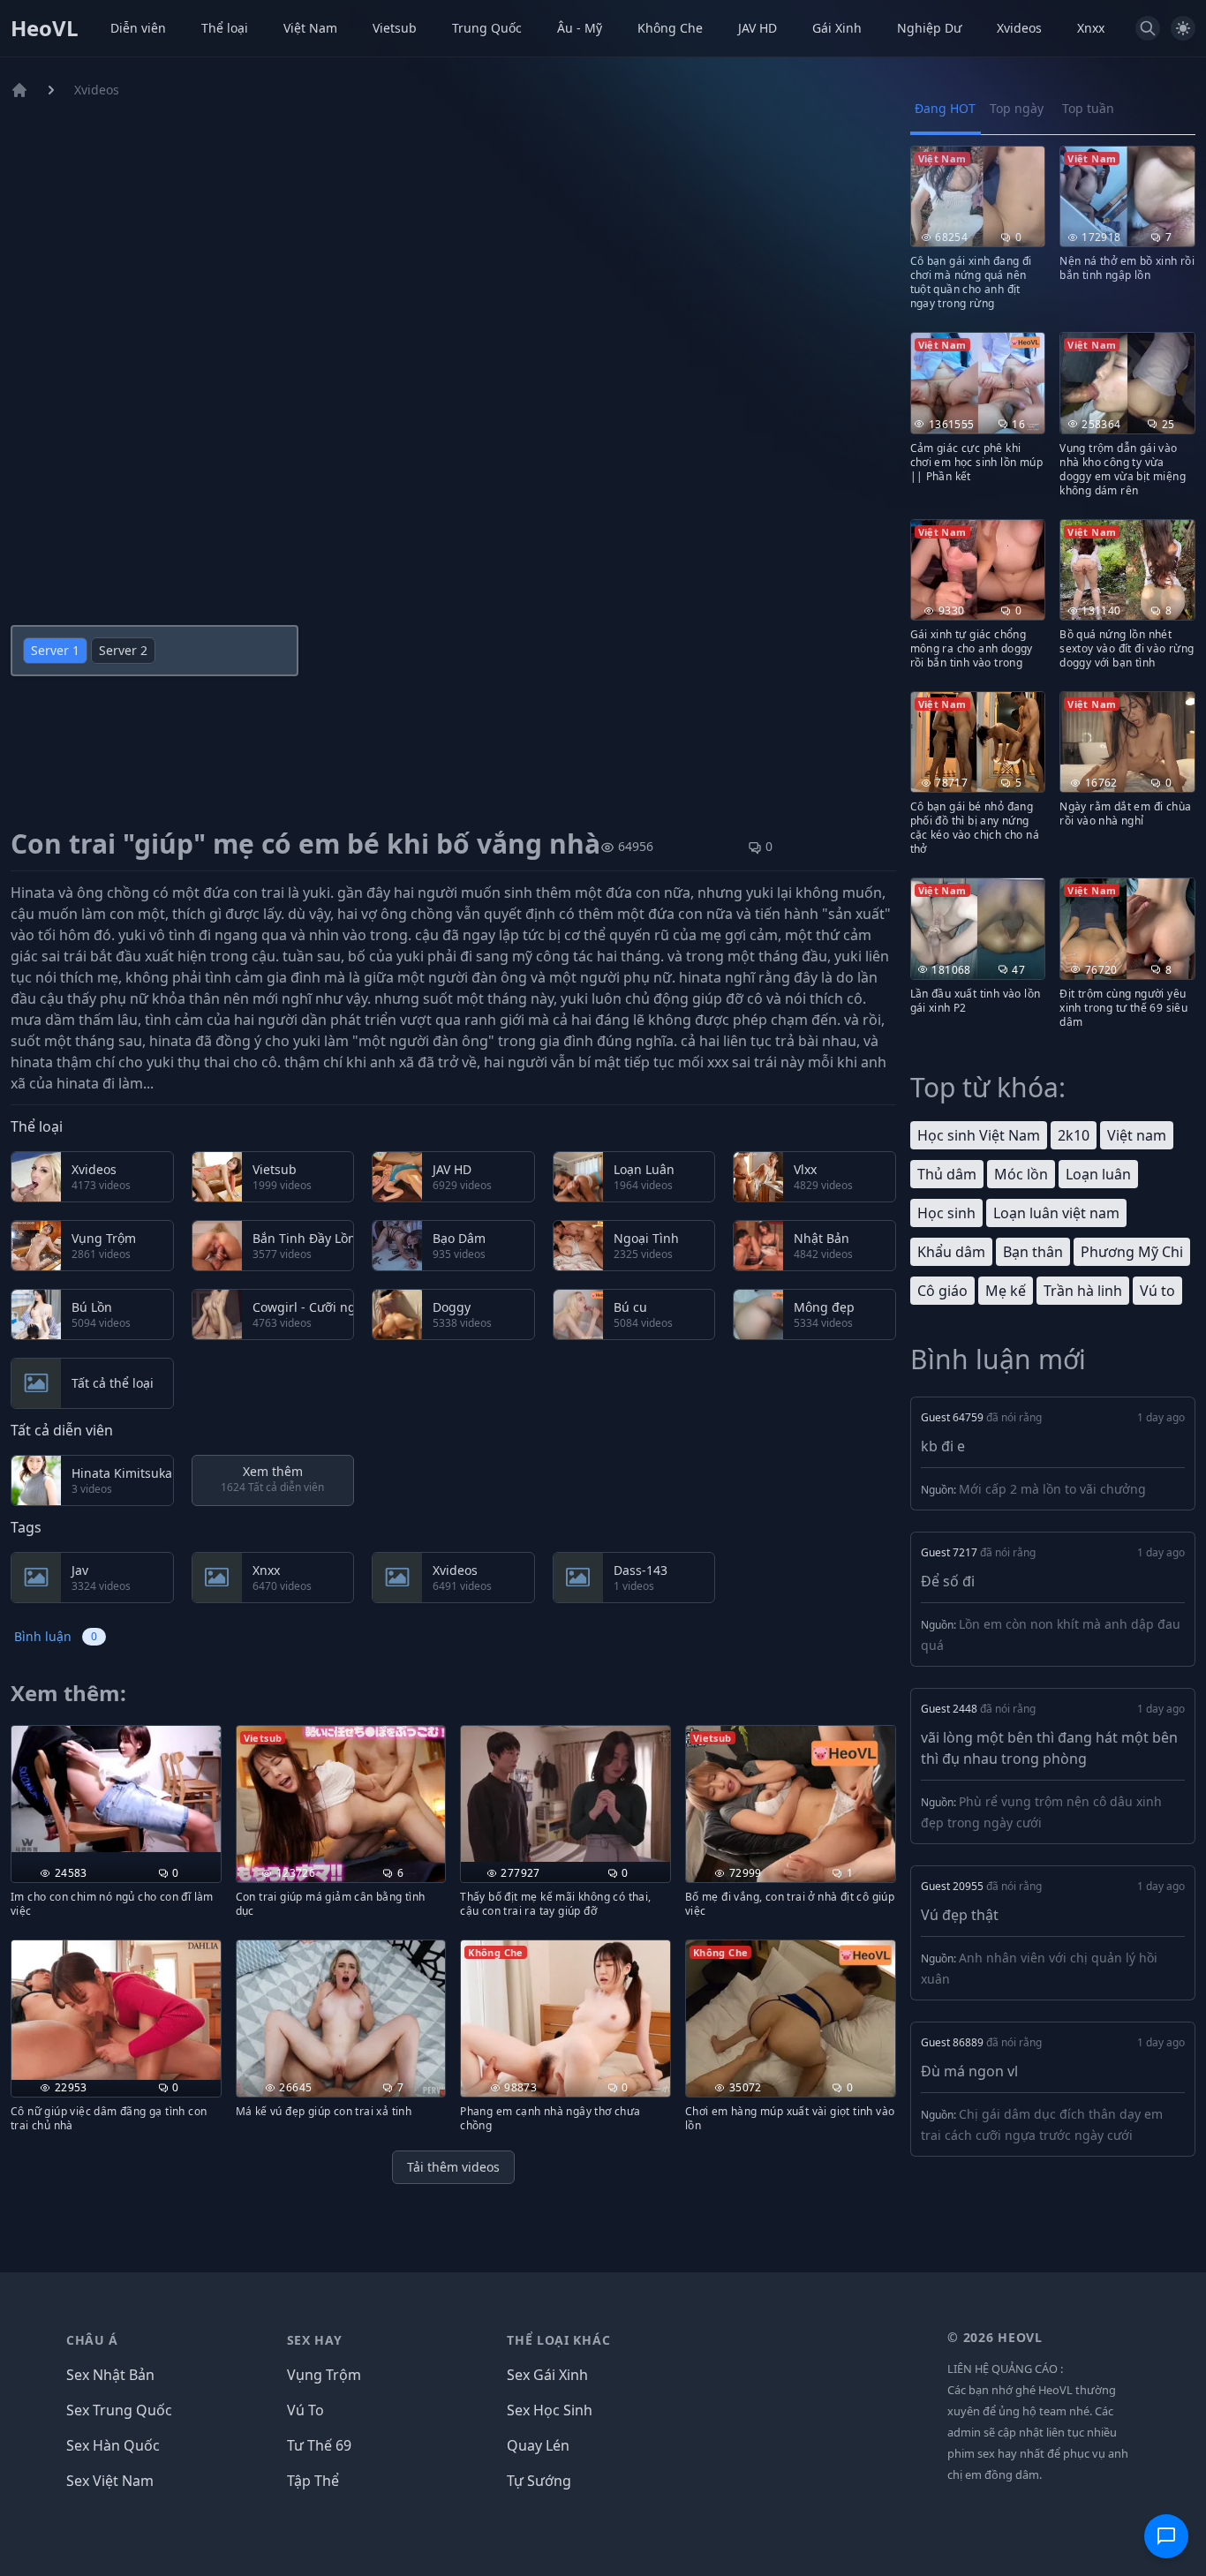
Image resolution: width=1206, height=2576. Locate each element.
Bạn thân (1033, 1252)
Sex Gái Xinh (547, 2375)
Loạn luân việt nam (1056, 1213)
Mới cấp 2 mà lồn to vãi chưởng (1052, 1489)
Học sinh (946, 1213)
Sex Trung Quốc (119, 2410)
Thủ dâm (947, 1174)
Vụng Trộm (324, 2375)
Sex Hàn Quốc (113, 2445)
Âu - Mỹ (580, 28)
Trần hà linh (1083, 1291)
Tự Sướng (539, 2481)
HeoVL (45, 28)
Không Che (670, 28)
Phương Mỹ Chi (1132, 1252)
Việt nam (1137, 1135)
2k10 (1074, 1135)
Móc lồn (1021, 1174)
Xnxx (1091, 28)
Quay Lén (538, 2445)
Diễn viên (138, 28)
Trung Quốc (487, 28)
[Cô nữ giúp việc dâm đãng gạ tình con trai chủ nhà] (116, 2010)
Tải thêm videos (453, 2167)
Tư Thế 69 (319, 2445)
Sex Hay (315, 2340)
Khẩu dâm (951, 1252)
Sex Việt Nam (110, 2481)
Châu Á (92, 2340)
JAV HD (758, 28)
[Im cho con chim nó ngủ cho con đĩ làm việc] (116, 1789)
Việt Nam (310, 28)
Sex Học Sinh (550, 2410)
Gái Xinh (837, 28)
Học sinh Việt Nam (979, 1135)
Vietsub (395, 28)
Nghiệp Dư (929, 28)
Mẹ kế (1006, 1291)
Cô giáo (942, 1291)
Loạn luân (1098, 1174)
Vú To (305, 2410)
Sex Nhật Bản (110, 2375)
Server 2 (123, 650)
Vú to (1157, 1291)
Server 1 (55, 650)
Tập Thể (313, 2481)
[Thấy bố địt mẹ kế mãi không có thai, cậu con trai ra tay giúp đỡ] (565, 1794)
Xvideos (1019, 28)
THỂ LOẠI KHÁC (558, 2340)
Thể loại (225, 28)
